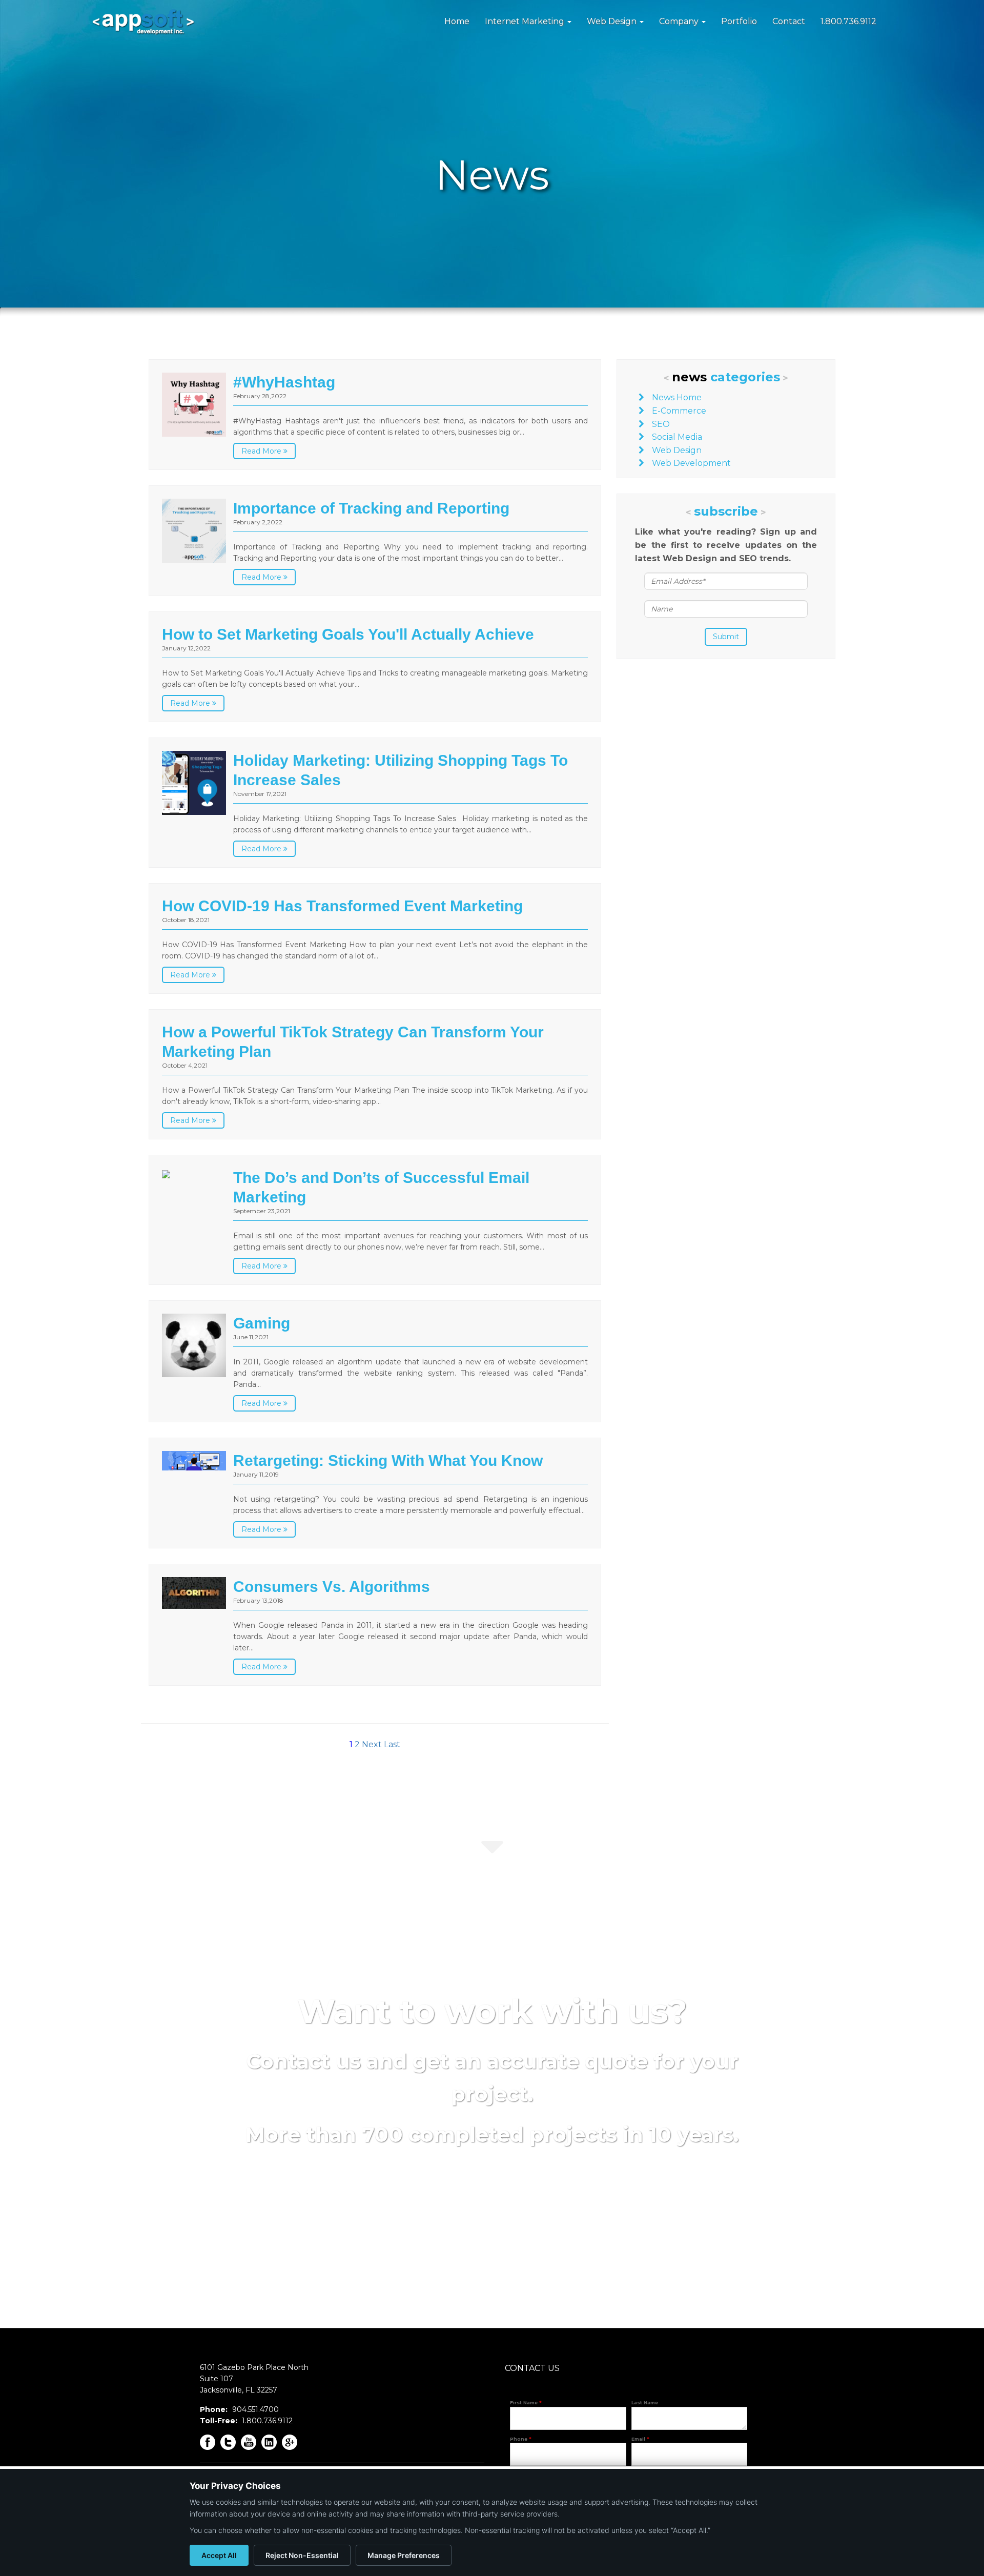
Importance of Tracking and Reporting (371, 508)
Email (640, 2439)
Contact (789, 21)
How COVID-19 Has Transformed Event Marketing (342, 906)
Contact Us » (492, 2194)
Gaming (262, 1323)
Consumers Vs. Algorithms (332, 1587)
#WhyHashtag (284, 382)
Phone (521, 2439)
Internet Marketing (526, 21)
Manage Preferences (404, 2555)
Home (457, 21)
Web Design (613, 21)
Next (372, 1744)
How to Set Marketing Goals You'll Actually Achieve (348, 634)
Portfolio (739, 21)
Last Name (645, 2403)
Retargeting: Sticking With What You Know (388, 1460)
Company (680, 21)
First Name (526, 2403)
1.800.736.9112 (848, 21)
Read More (262, 451)
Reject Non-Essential (302, 2555)
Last (392, 1744)
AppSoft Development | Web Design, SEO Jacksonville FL (143, 22)
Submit (726, 637)
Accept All (219, 2555)
